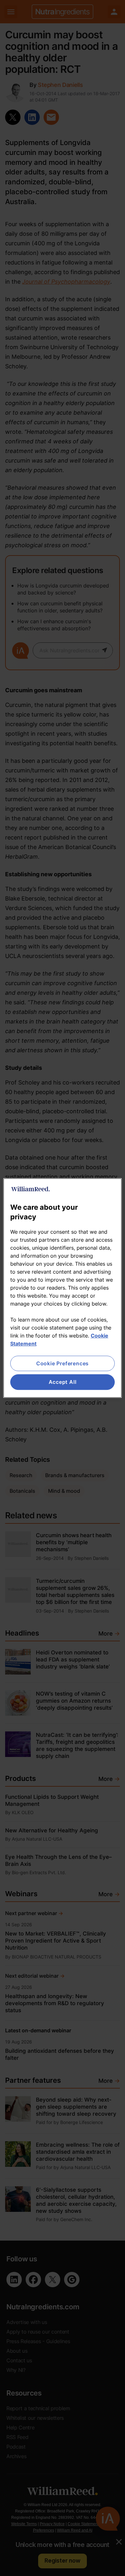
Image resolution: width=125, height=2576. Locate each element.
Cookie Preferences (63, 1363)
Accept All (63, 1382)
